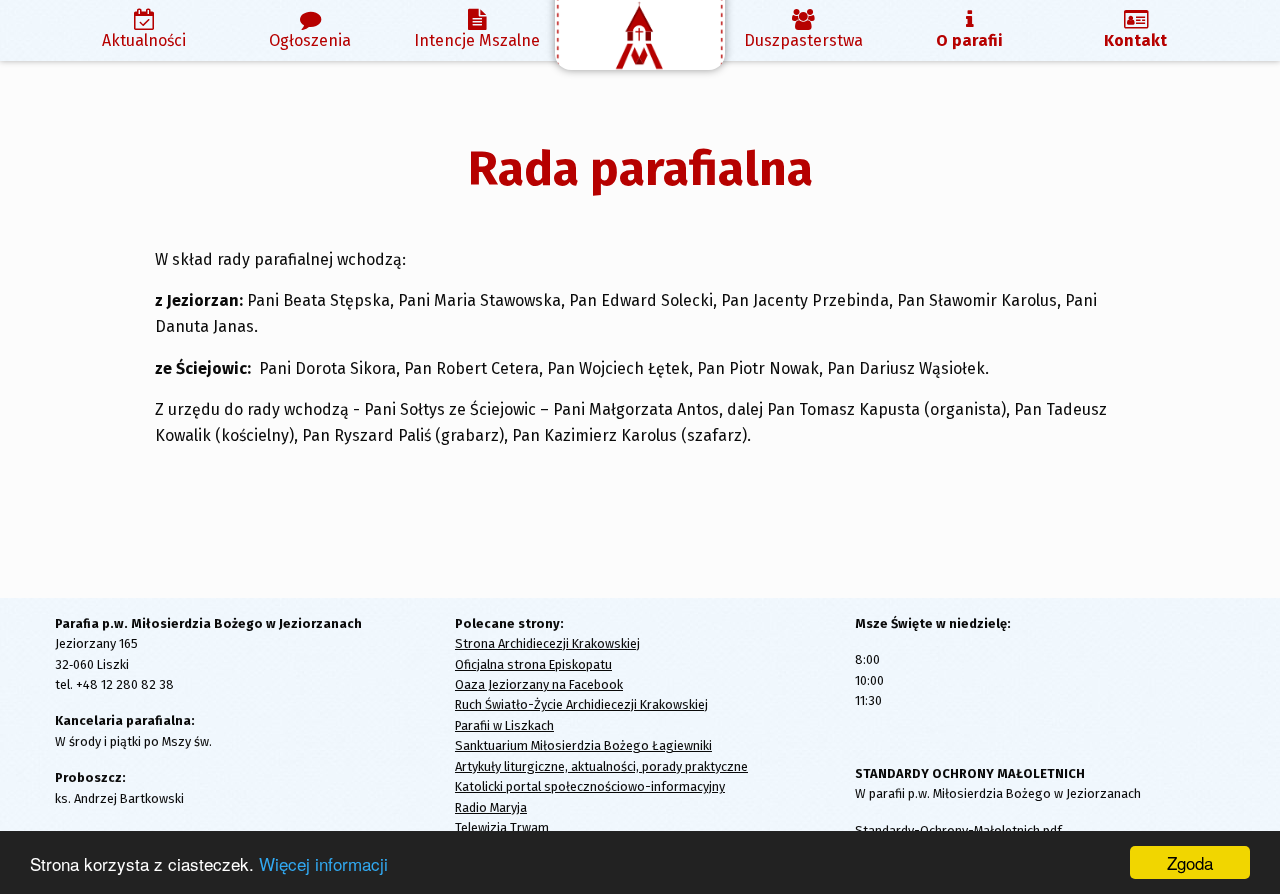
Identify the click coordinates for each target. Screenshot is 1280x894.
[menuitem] (144, 30)
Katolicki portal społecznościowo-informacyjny (590, 786)
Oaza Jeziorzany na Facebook (539, 684)
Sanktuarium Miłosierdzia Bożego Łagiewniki (583, 745)
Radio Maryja (491, 807)
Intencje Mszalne (477, 40)
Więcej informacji (323, 863)
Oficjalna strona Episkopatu (533, 664)
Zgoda (1190, 862)
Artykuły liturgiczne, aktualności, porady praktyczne (601, 766)
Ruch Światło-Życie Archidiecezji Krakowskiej (581, 704)
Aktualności (144, 40)
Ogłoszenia (310, 40)
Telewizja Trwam (502, 827)
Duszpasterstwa (803, 40)
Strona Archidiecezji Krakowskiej (547, 643)
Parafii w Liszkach (504, 725)
